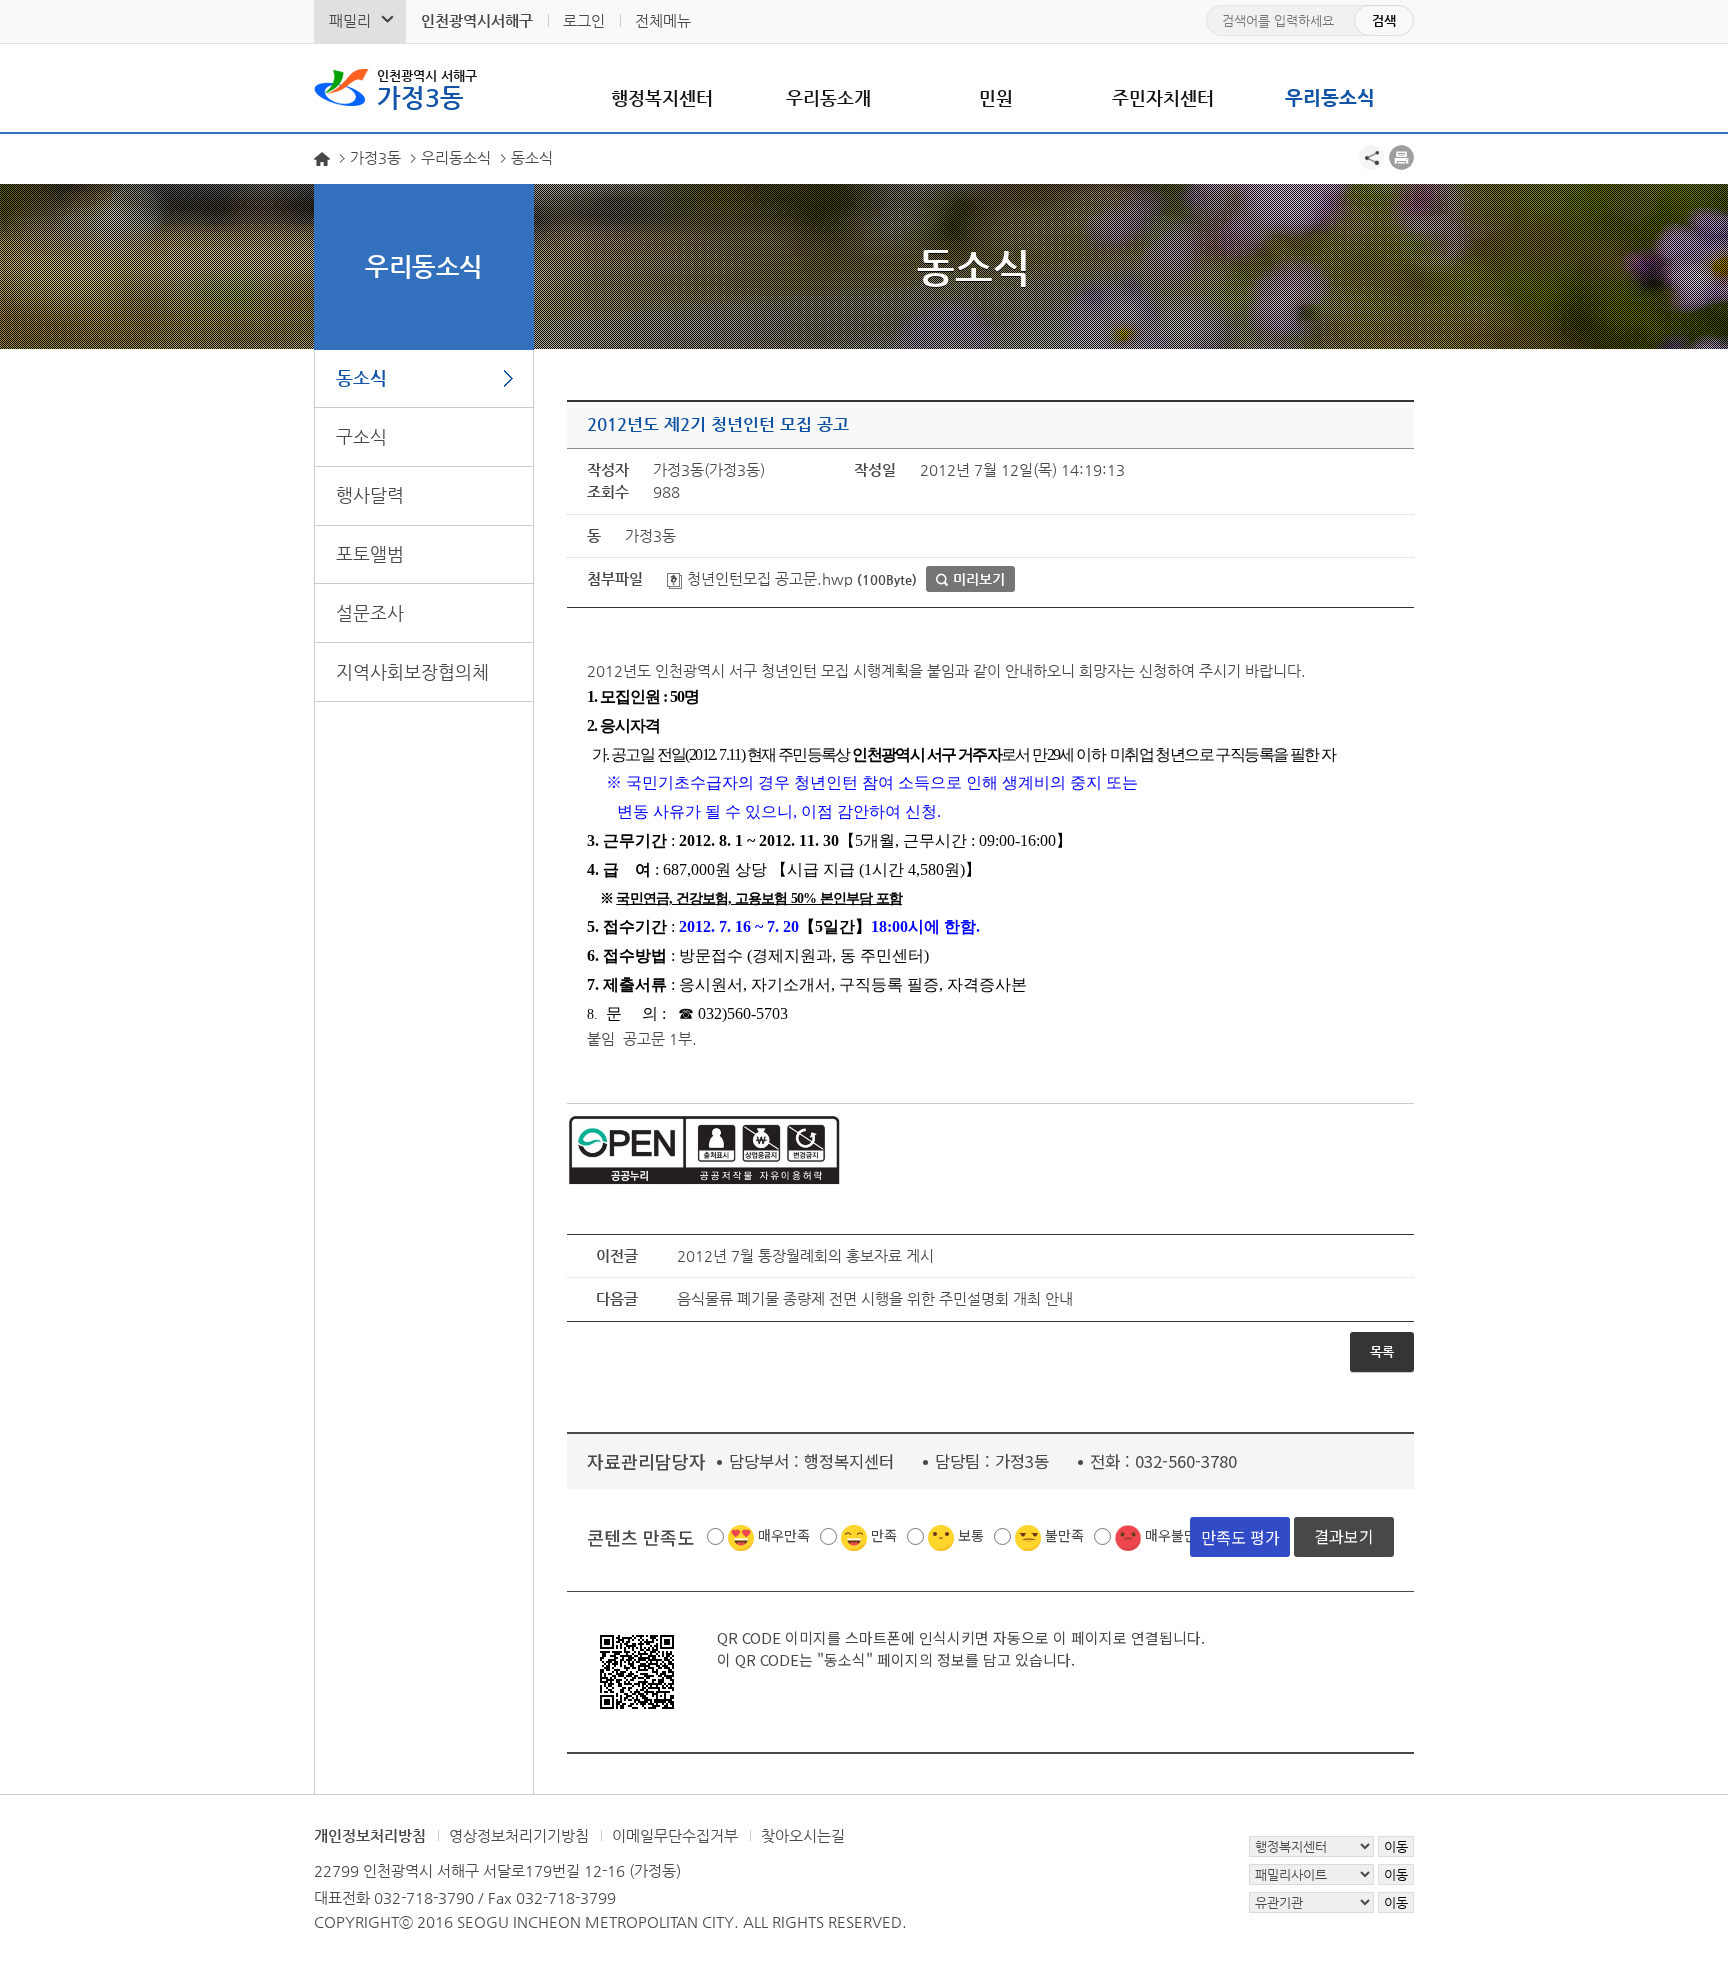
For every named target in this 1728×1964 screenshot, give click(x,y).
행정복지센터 (662, 97)
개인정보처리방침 (370, 1835)
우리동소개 (828, 97)
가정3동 (427, 90)
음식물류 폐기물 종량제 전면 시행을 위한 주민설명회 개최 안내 (875, 1298)
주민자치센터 (1163, 97)
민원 (996, 97)
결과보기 (1344, 1536)
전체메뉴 (663, 20)
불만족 (1064, 1535)
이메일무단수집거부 (675, 1835)
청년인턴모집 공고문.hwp (768, 578)
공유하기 (1371, 157)
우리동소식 (1330, 97)
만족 (884, 1535)
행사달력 (370, 494)
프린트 (1401, 157)
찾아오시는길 (803, 1835)
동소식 (361, 377)
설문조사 (370, 612)
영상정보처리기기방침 (519, 1835)
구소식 (361, 436)
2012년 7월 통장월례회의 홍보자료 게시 (805, 1255)
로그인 (584, 20)
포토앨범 (370, 553)
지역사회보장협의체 (412, 671)
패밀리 (350, 20)
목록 (1382, 1351)
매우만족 (784, 1535)
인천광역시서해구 (477, 20)
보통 (971, 1535)
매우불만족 (1177, 1535)
